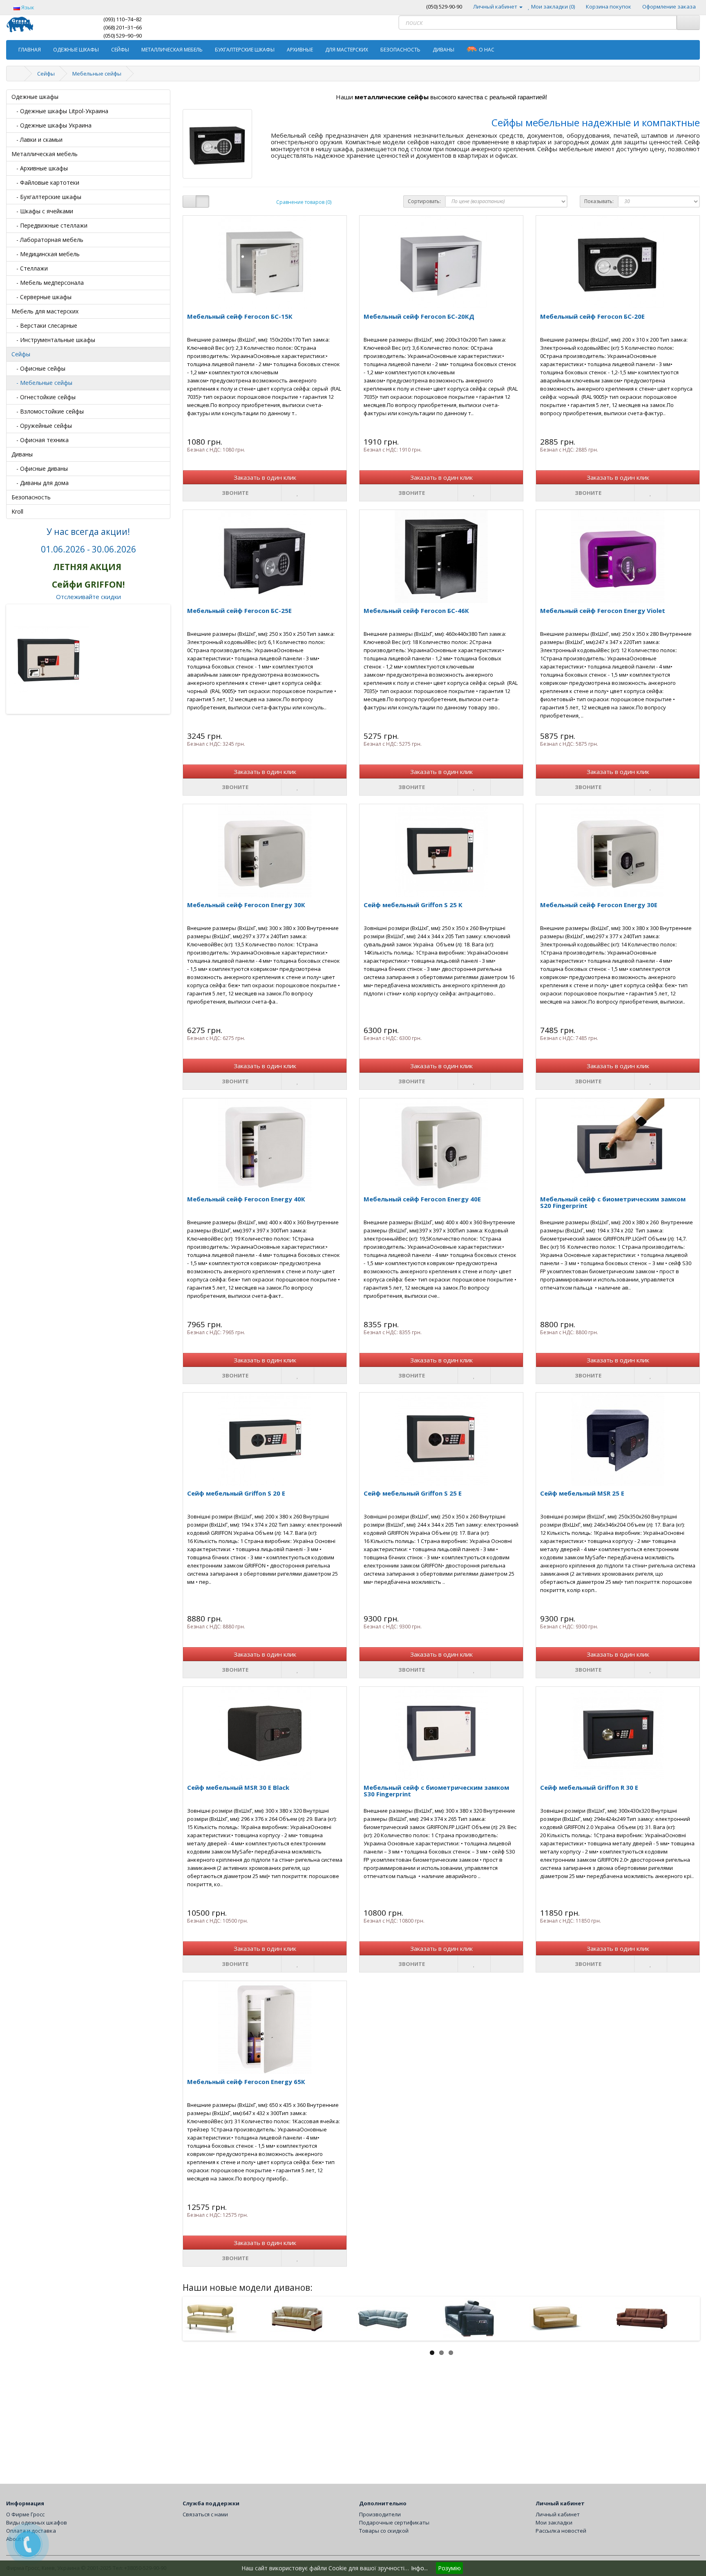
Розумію (449, 2568)
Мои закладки (554, 2522)
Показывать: (599, 201)
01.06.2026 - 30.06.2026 (88, 549)
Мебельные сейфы (97, 74)
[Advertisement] (428, 2414)
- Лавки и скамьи (37, 140)
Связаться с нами (205, 2514)
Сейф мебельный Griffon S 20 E (236, 1493)
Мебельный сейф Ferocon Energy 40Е (422, 1199)
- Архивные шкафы (40, 168)
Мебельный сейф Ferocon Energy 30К (246, 905)
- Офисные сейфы (38, 368)
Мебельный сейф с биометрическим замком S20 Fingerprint (613, 1202)
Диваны (443, 50)
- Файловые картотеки (45, 182)
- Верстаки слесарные (44, 325)
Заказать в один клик (265, 477)
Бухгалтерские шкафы (245, 50)
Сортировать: (424, 201)
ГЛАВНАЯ (30, 50)
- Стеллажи (30, 268)
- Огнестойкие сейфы (44, 397)
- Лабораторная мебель (47, 240)
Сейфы (120, 50)
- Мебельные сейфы (42, 383)
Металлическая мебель (172, 50)
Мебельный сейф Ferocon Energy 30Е (599, 905)
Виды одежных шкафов (37, 2522)
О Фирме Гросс (25, 2514)
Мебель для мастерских (45, 311)
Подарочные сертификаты (394, 2522)
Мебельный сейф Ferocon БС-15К (240, 316)
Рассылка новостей (561, 2531)
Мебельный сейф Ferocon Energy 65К (246, 2082)
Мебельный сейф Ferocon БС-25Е (239, 610)
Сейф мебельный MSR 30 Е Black (238, 1787)
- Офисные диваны (40, 468)
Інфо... (419, 2568)
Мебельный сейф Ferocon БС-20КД (419, 316)
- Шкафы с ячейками (42, 211)
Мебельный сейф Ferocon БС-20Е (592, 316)
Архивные (300, 50)
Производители (380, 2514)
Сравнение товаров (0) (304, 202)
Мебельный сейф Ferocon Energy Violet (603, 610)
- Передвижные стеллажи (49, 225)
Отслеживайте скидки (88, 597)
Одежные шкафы (76, 50)
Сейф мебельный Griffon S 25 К (413, 905)
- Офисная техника (40, 440)
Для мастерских (347, 50)
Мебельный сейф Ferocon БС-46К (416, 610)
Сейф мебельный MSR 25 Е (582, 1493)
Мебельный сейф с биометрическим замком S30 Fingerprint (436, 1791)
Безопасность (400, 50)
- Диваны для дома (40, 483)
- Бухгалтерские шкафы (46, 197)
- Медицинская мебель (46, 254)
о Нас (487, 50)
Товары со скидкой (384, 2531)
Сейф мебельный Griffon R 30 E (589, 1787)
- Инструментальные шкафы (53, 340)
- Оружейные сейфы (42, 426)
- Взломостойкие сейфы (48, 411)
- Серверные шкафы (41, 297)
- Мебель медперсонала (48, 283)
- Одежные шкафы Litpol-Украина (60, 111)
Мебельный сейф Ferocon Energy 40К (246, 1199)
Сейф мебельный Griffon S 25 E (413, 1493)
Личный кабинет (558, 2514)
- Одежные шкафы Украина (51, 125)
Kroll (17, 511)
